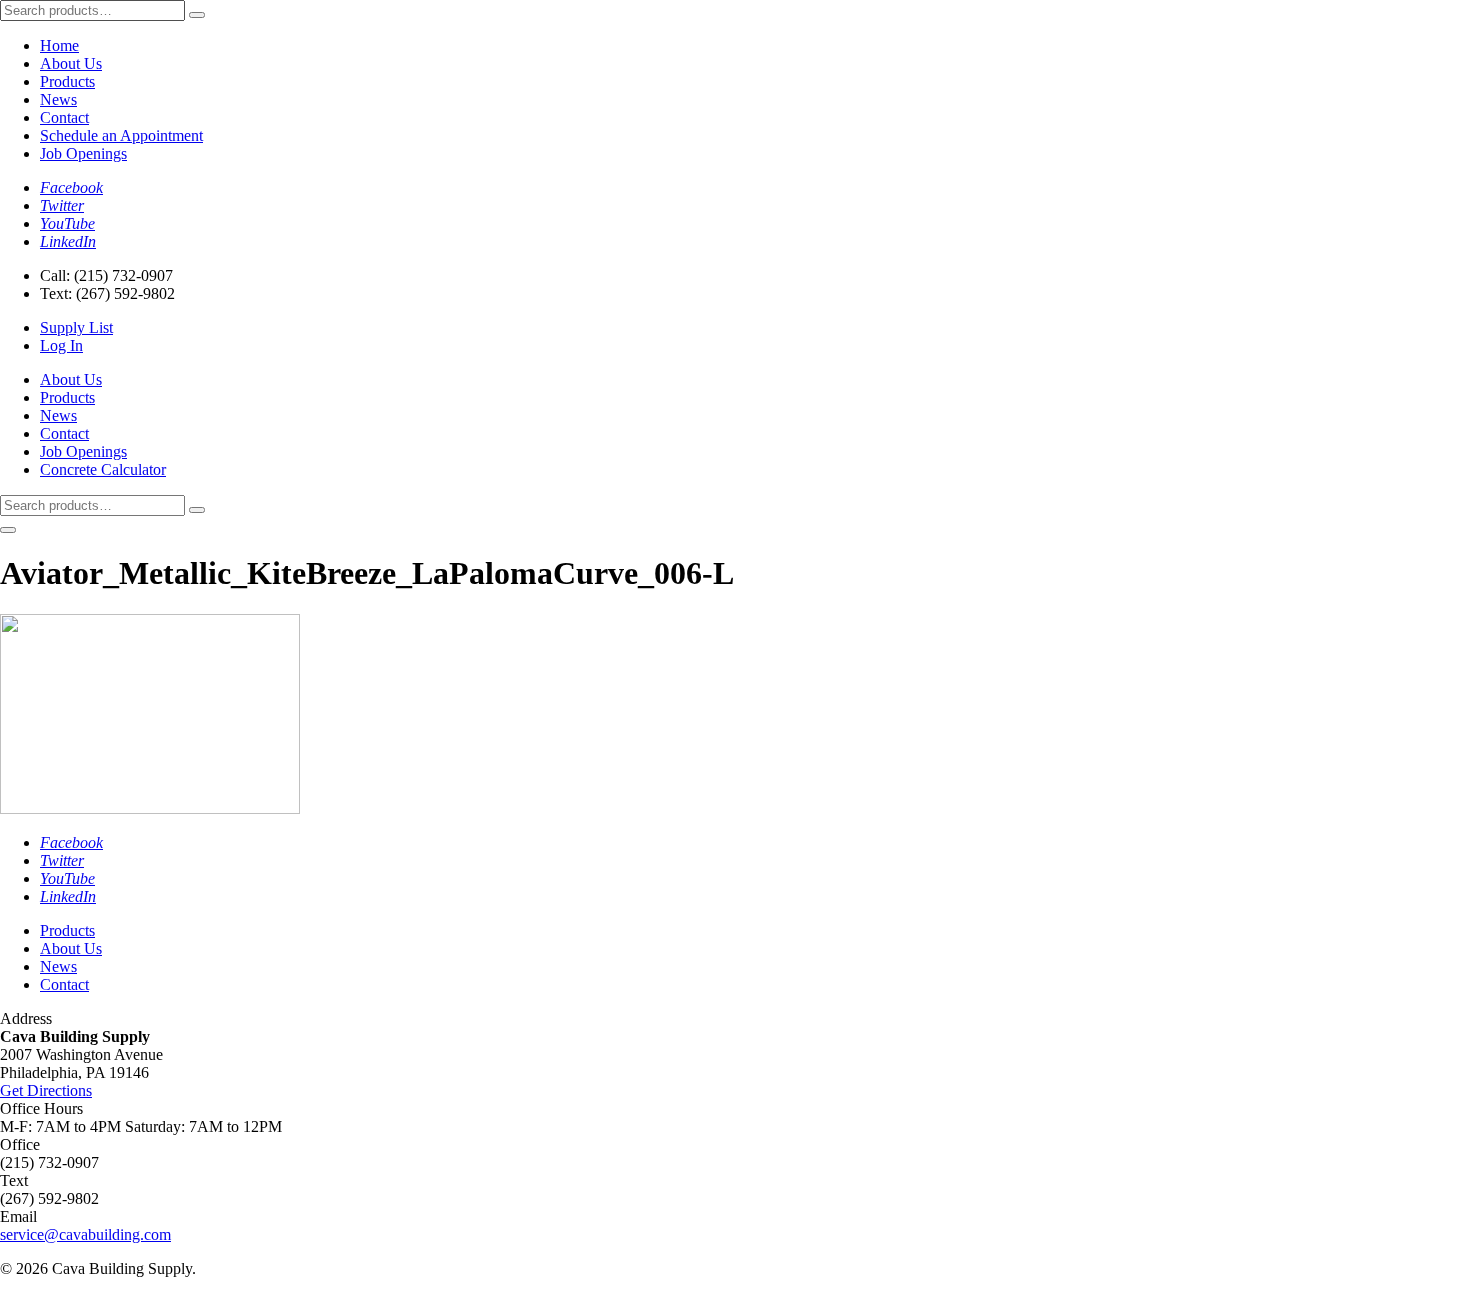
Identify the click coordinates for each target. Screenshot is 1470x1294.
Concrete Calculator (103, 469)
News (58, 99)
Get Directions (46, 1090)
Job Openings (83, 153)
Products (67, 81)
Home (59, 45)
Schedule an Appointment (121, 135)
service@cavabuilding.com (85, 1234)
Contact (64, 117)
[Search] (197, 15)
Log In (61, 345)
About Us (71, 63)
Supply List (76, 327)
